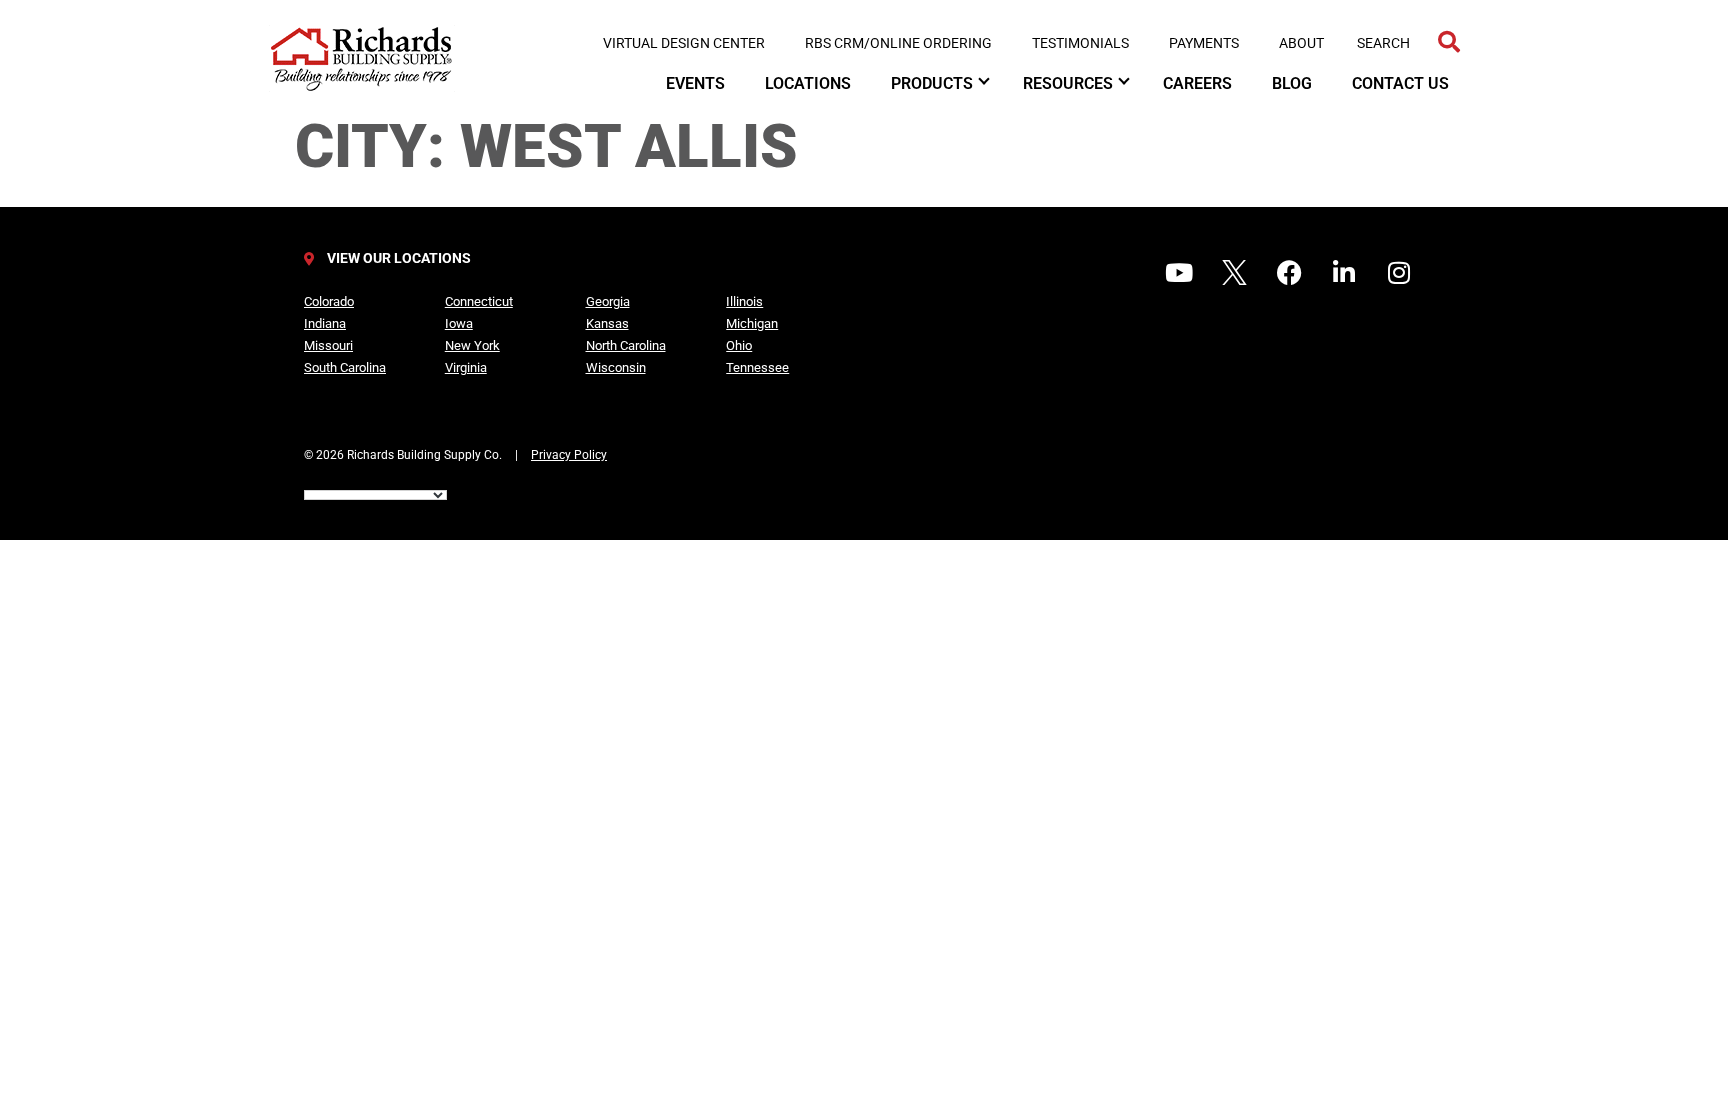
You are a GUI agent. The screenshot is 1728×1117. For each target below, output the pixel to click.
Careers (1197, 83)
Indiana (325, 323)
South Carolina (345, 367)
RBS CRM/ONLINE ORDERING (898, 43)
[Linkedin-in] (1344, 272)
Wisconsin (616, 367)
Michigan (752, 323)
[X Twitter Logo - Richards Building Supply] (1234, 272)
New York (472, 345)
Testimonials (1080, 43)
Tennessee (757, 367)
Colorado (329, 301)
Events (695, 83)
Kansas (607, 323)
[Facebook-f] (1289, 272)
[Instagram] (1399, 272)
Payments (1204, 43)
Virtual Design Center (684, 43)
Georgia (608, 301)
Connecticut (479, 301)
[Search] (1449, 42)
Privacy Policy (569, 455)
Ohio (739, 345)
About (1301, 43)
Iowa (459, 323)
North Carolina (626, 345)
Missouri (328, 345)
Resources (1068, 83)
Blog (1292, 83)
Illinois (744, 301)
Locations (808, 83)
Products (932, 83)
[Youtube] (1179, 272)
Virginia (466, 367)
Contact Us (1400, 83)
